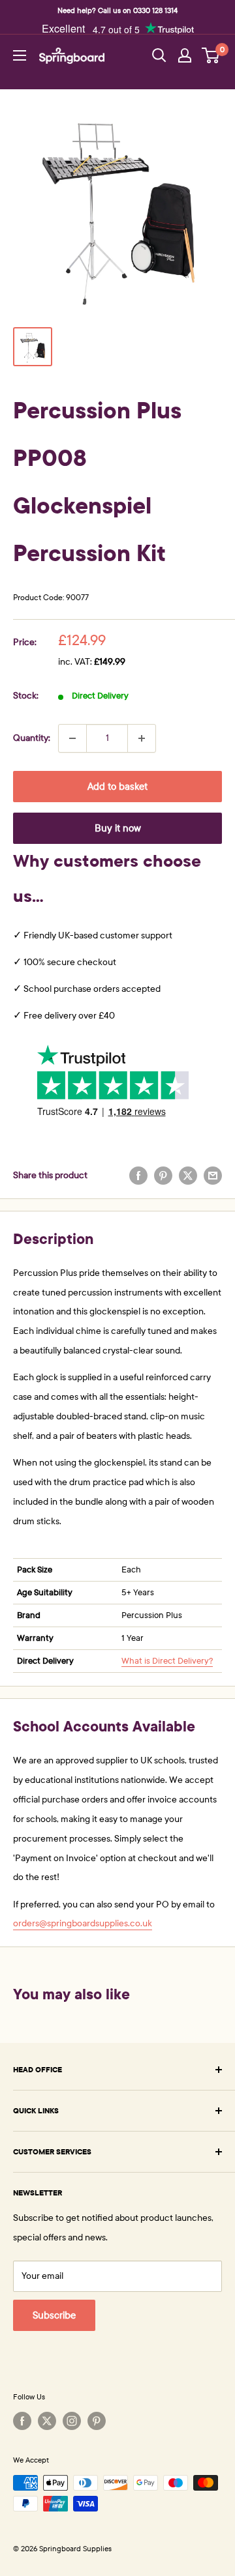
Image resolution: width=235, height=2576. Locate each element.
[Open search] (159, 55)
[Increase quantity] (142, 738)
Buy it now (118, 828)
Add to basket (117, 787)
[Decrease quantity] (72, 738)
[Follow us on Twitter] (47, 2421)
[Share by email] (213, 1176)
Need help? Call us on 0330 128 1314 (117, 10)
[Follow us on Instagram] (72, 2421)
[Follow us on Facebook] (22, 2421)
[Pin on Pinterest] (163, 1176)
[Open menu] (20, 55)
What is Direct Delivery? (167, 1661)
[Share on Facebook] (138, 1176)
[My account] (185, 55)
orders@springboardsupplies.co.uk (83, 1923)
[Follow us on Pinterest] (97, 2421)
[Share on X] (188, 1176)
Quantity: (32, 738)
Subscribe (54, 2315)
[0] (211, 55)
